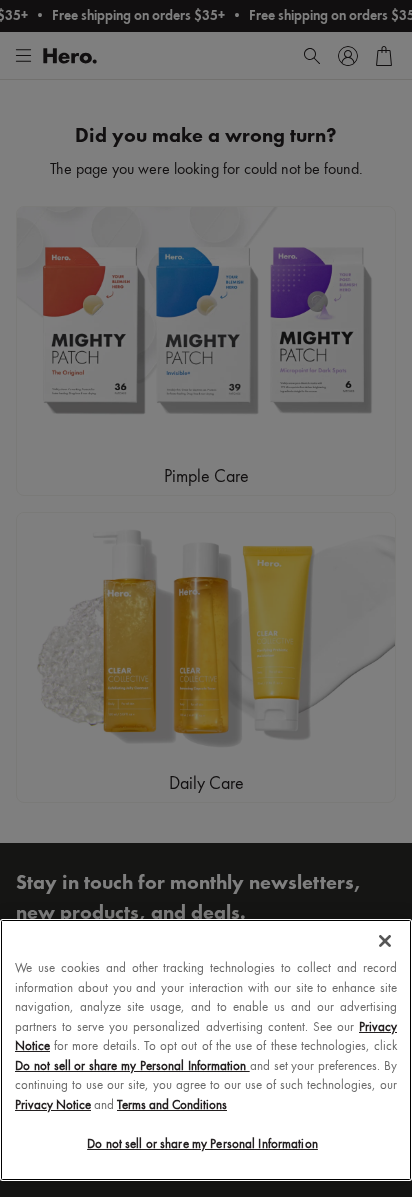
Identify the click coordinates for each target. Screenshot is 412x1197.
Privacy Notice (53, 1105)
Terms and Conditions (172, 1105)
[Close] (385, 941)
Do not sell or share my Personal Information (202, 1144)
